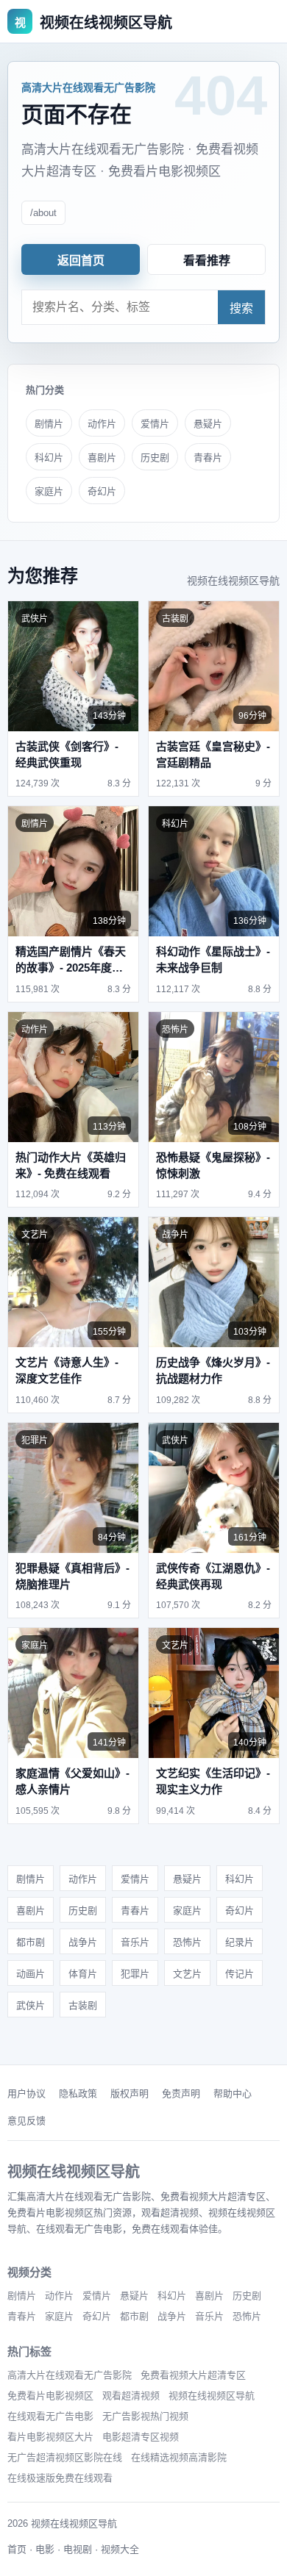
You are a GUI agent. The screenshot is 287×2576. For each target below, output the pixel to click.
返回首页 (81, 261)
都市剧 (31, 1942)
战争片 (83, 1942)
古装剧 (83, 2005)
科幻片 (49, 458)
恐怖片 (187, 1942)
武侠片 (31, 2005)
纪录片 (240, 1942)
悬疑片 (208, 424)
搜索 (241, 308)
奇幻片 (102, 491)
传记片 (240, 1974)
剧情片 (49, 424)
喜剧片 (102, 458)
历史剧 (155, 458)
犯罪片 (135, 1974)
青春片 (208, 458)
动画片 (31, 1974)
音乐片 (135, 1942)
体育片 (83, 1974)
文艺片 (187, 1974)
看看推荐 (207, 261)
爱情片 (155, 424)
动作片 (102, 424)
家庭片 (49, 491)
